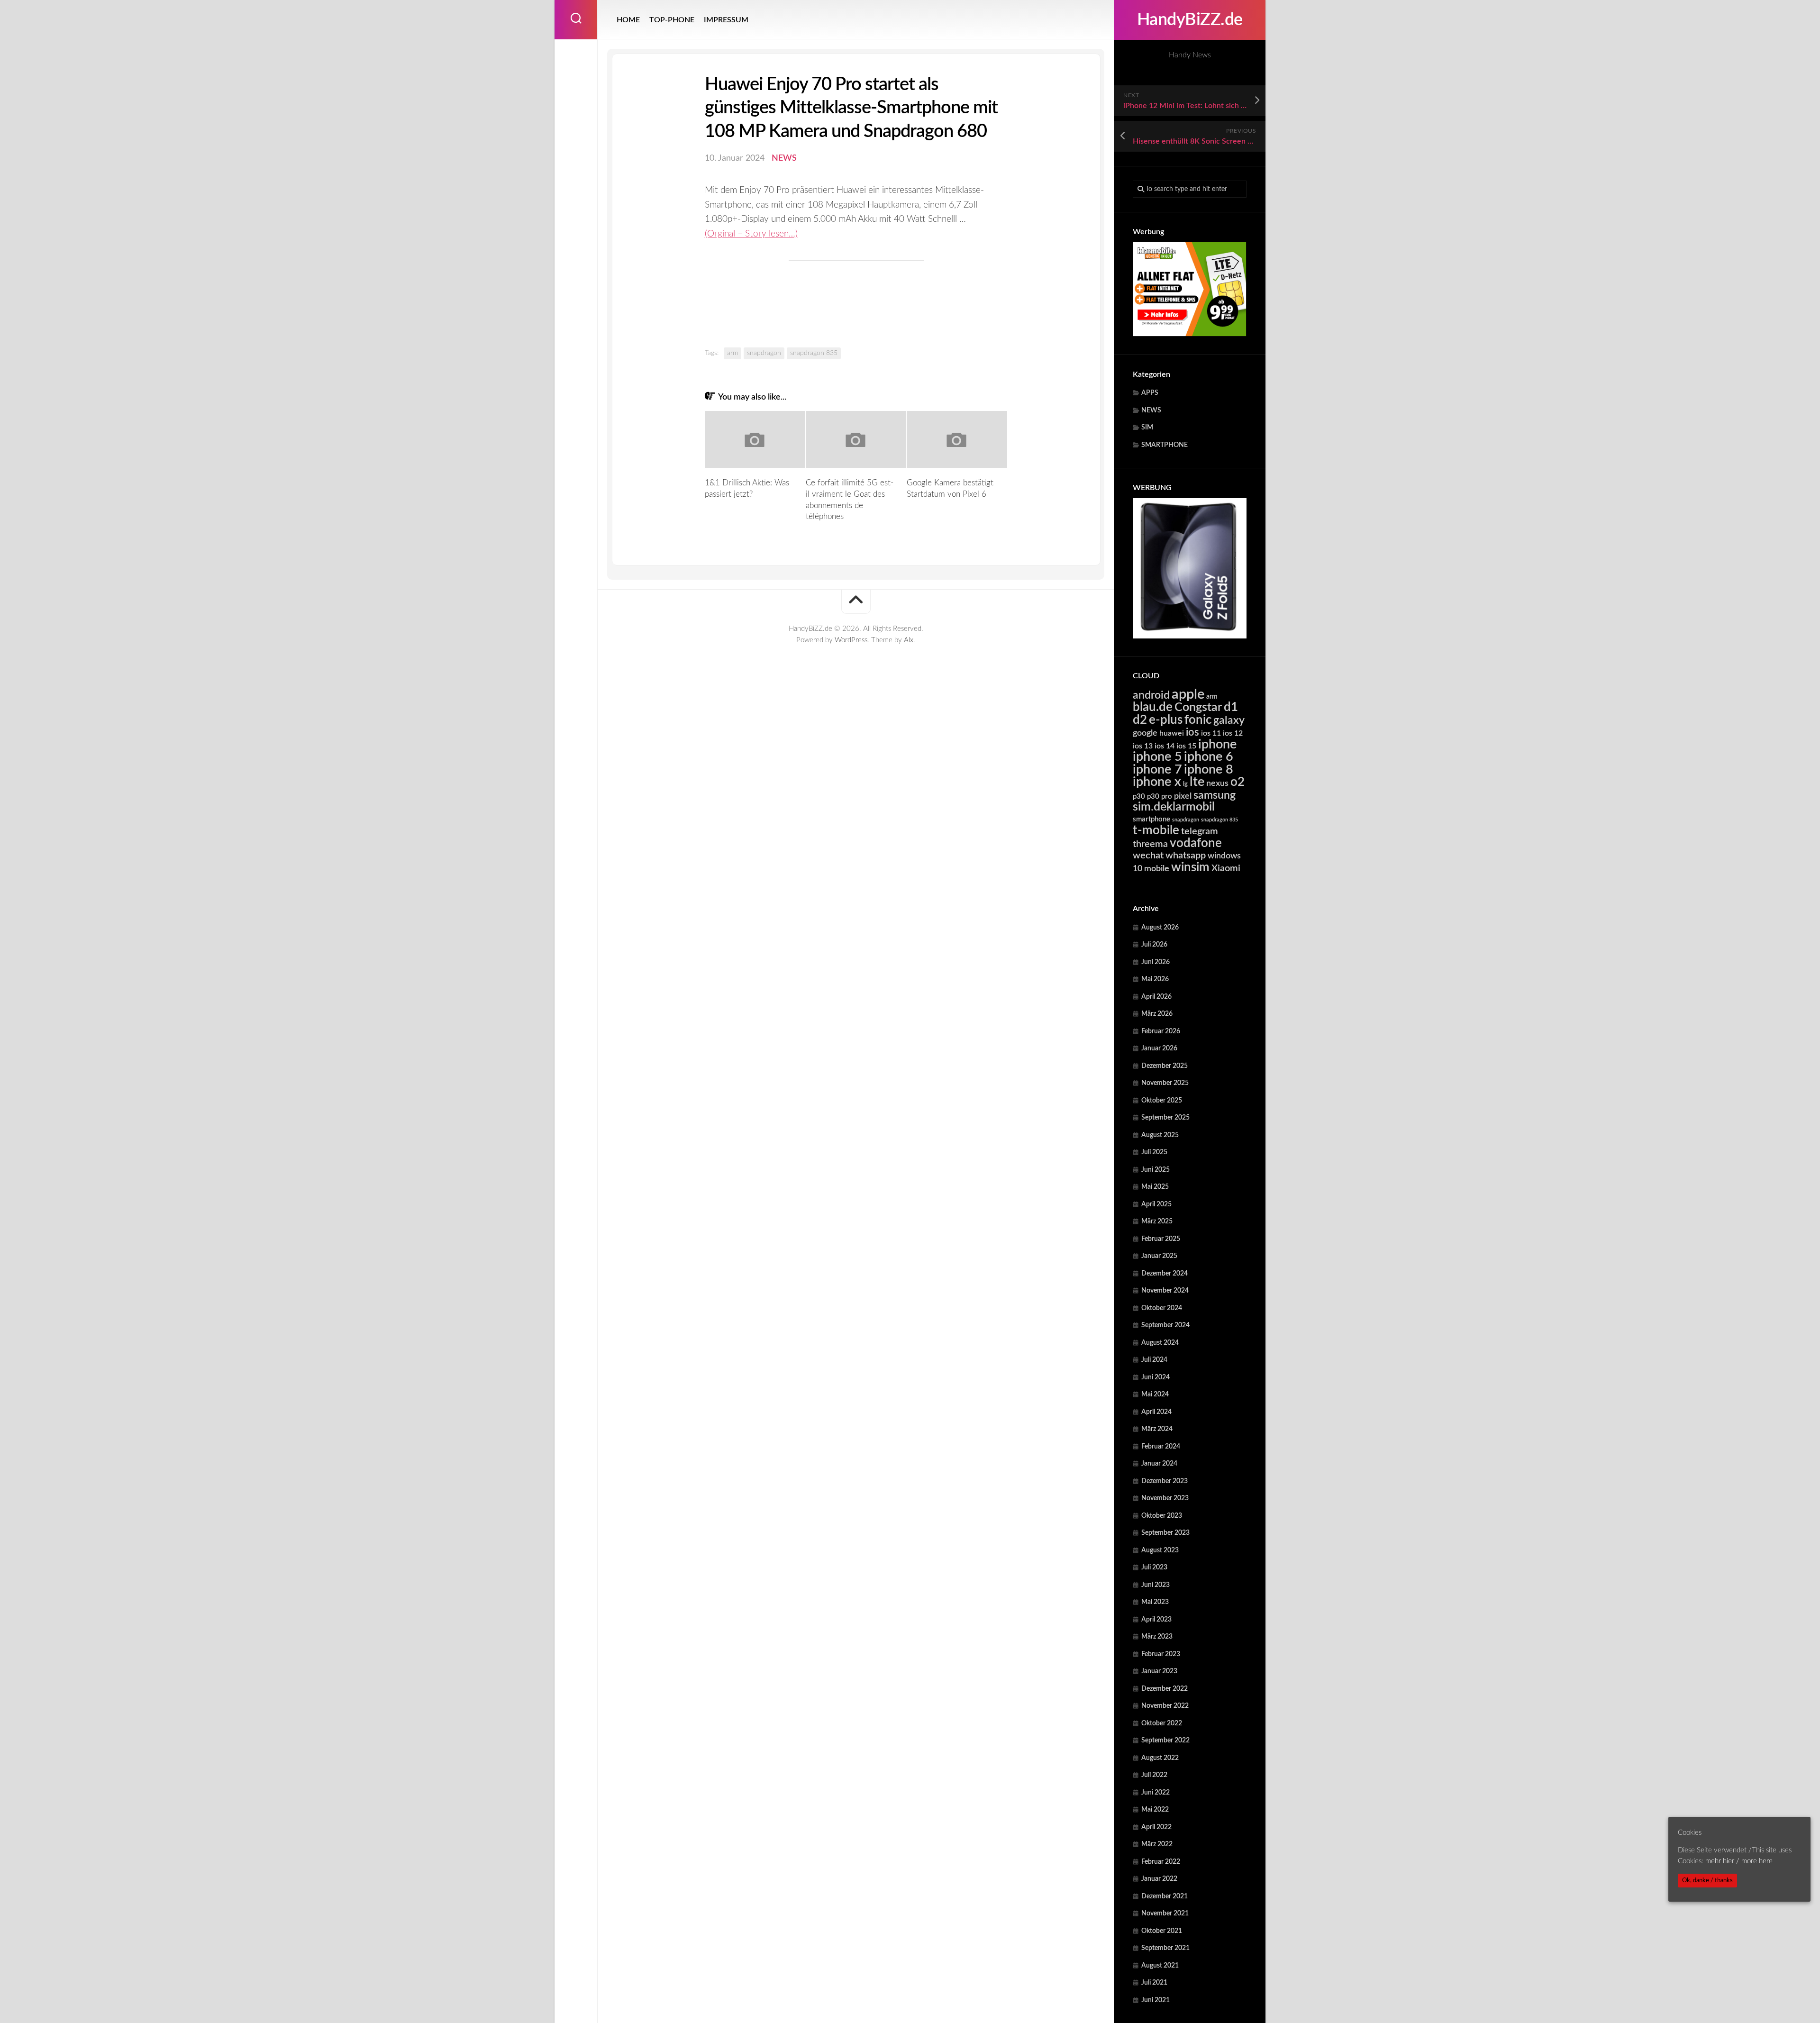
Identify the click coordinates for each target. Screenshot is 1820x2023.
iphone (1217, 744)
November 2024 (1165, 1291)
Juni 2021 (1156, 2000)
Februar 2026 (1161, 1031)
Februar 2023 (1161, 1654)
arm (1212, 697)
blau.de (1153, 707)
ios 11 (1211, 733)
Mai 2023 (1155, 1602)
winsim (1190, 867)
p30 (1139, 797)
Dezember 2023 (1165, 1481)
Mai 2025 (1155, 1187)
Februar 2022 (1161, 1862)
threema (1150, 844)
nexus (1217, 783)
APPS (1150, 393)
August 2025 (1160, 1135)
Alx (909, 640)
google (1145, 733)
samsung (1215, 795)
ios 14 (1165, 746)
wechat (1148, 856)
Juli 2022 (1154, 1775)
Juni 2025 (1156, 1170)
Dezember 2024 (1165, 1274)
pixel (1183, 796)
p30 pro (1160, 797)
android (1151, 695)
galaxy (1229, 720)
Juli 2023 (1154, 1567)
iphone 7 (1157, 770)
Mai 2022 (1155, 1810)
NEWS (1151, 410)
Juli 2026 (1154, 945)
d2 (1140, 720)
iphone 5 (1157, 757)
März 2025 (1157, 1221)
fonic (1198, 720)
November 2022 (1165, 1706)
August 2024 (1160, 1343)
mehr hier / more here (1739, 1861)
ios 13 (1143, 746)
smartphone (1151, 819)
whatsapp (1186, 856)
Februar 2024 (1161, 1447)
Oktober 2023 (1162, 1516)
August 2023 (1160, 1550)
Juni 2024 (1156, 1377)
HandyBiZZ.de (1190, 20)
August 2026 (1160, 928)
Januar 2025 (1159, 1256)
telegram (1200, 831)
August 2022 (1160, 1758)
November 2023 (1165, 1498)
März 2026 (1157, 1014)
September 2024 (1165, 1325)
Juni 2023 (1156, 1585)
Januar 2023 (1159, 1671)
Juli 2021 (1154, 1983)
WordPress (851, 640)
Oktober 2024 (1162, 1308)
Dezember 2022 (1165, 1689)
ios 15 (1186, 746)
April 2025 (1156, 1204)
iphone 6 (1209, 757)
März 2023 (1157, 1637)
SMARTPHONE (1165, 445)
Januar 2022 (1159, 1879)
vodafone (1196, 843)
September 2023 (1165, 1533)
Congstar (1198, 707)
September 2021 (1165, 1948)
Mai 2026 (1155, 979)
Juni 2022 (1156, 1793)
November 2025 (1165, 1083)
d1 (1231, 707)
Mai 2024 (1155, 1394)
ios (1192, 732)
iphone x (1157, 782)
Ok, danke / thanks (1707, 1880)
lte (1197, 782)
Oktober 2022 (1162, 1723)
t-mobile (1156, 830)
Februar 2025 (1161, 1239)
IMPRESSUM (726, 20)
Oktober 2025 (1162, 1101)
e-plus (1166, 720)
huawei (1172, 733)
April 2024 (1156, 1412)
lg (1185, 784)
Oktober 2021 (1162, 1931)
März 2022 (1157, 1844)
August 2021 (1160, 1966)
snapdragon (1186, 820)
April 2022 (1156, 1827)
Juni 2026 (1156, 962)
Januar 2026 (1159, 1048)
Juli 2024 (1154, 1360)
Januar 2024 (1159, 1464)
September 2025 (1165, 1118)
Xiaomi (1226, 868)
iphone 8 (1209, 770)
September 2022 (1165, 1741)
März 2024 (1157, 1429)
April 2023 (1156, 1620)
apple (1188, 694)
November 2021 (1165, 1914)
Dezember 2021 (1165, 1896)
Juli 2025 (1154, 1152)
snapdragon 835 (1219, 820)
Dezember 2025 (1165, 1066)
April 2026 (1156, 997)
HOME (628, 20)
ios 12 (1233, 733)
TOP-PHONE (672, 20)
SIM (1147, 428)
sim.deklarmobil (1174, 807)
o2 (1238, 782)
